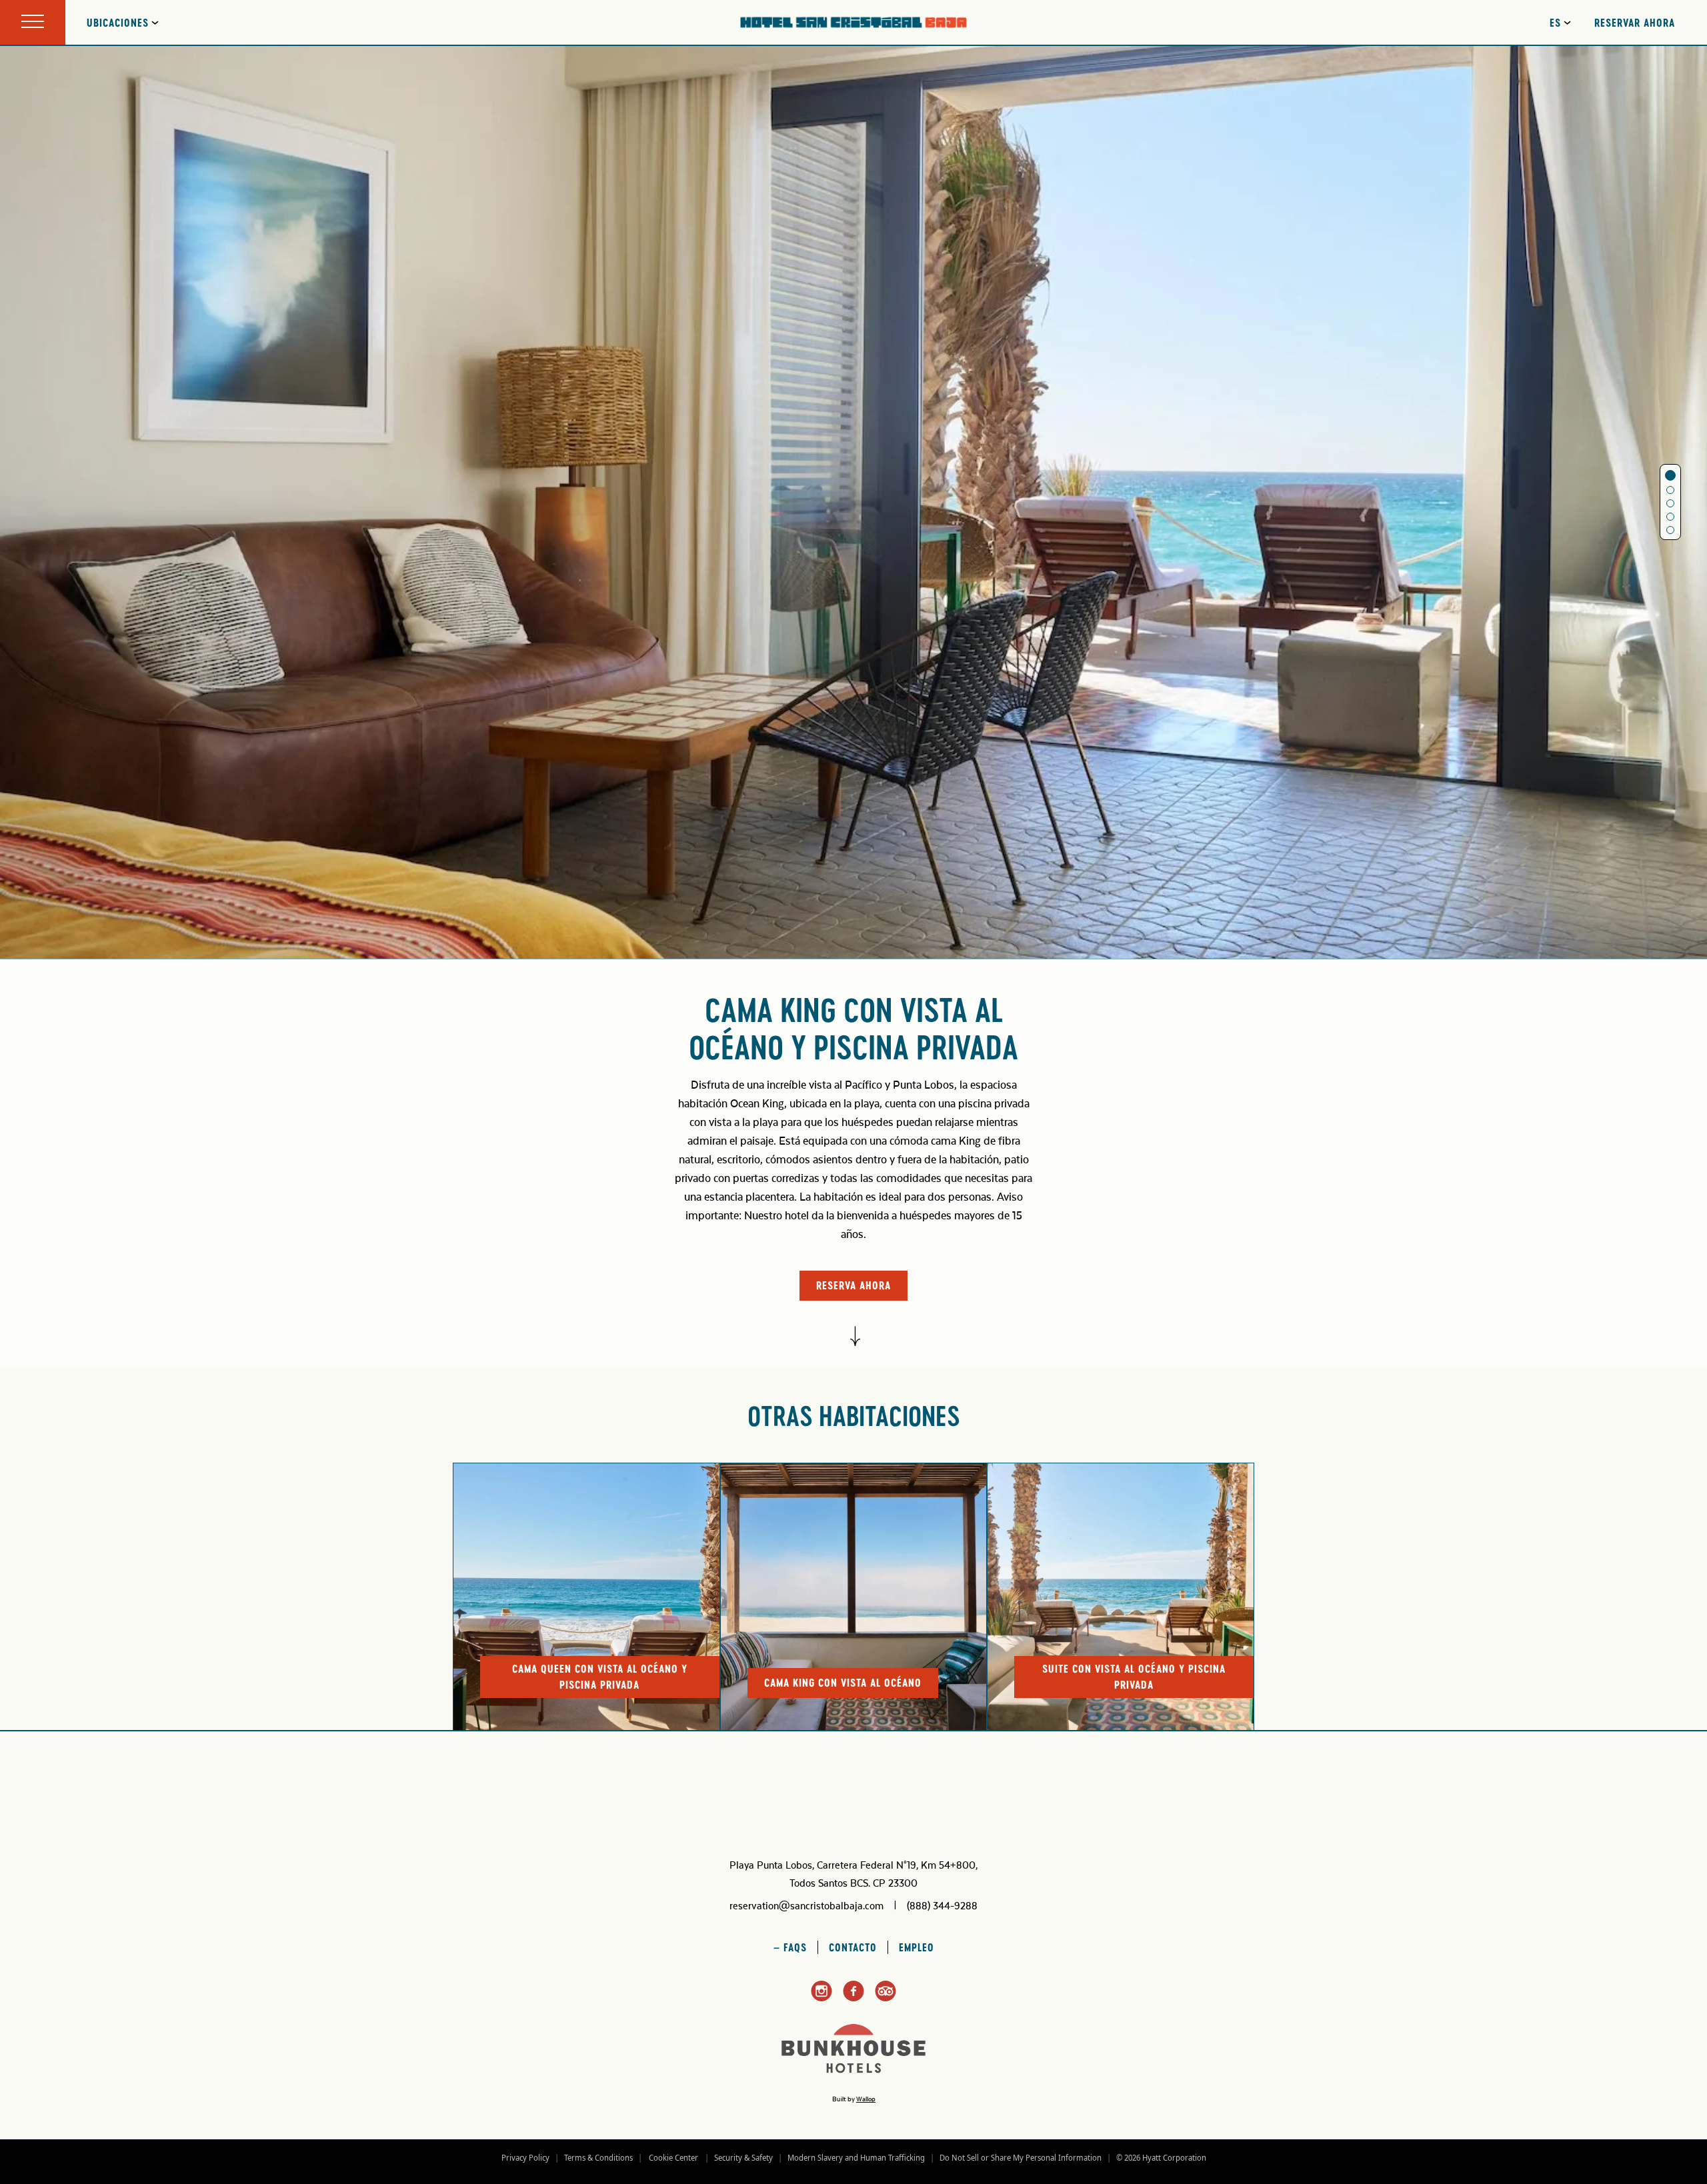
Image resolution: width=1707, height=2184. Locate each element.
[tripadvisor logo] (886, 1999)
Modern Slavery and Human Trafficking (856, 2158)
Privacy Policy (525, 2158)
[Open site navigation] (33, 22)
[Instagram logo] (821, 1999)
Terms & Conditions (598, 2158)
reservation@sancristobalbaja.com (806, 1906)
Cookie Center (673, 2158)
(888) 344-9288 (942, 1906)
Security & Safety (743, 2158)
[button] (1670, 475)
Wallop (866, 2099)
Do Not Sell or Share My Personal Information (1021, 2158)
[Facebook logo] (853, 1999)
